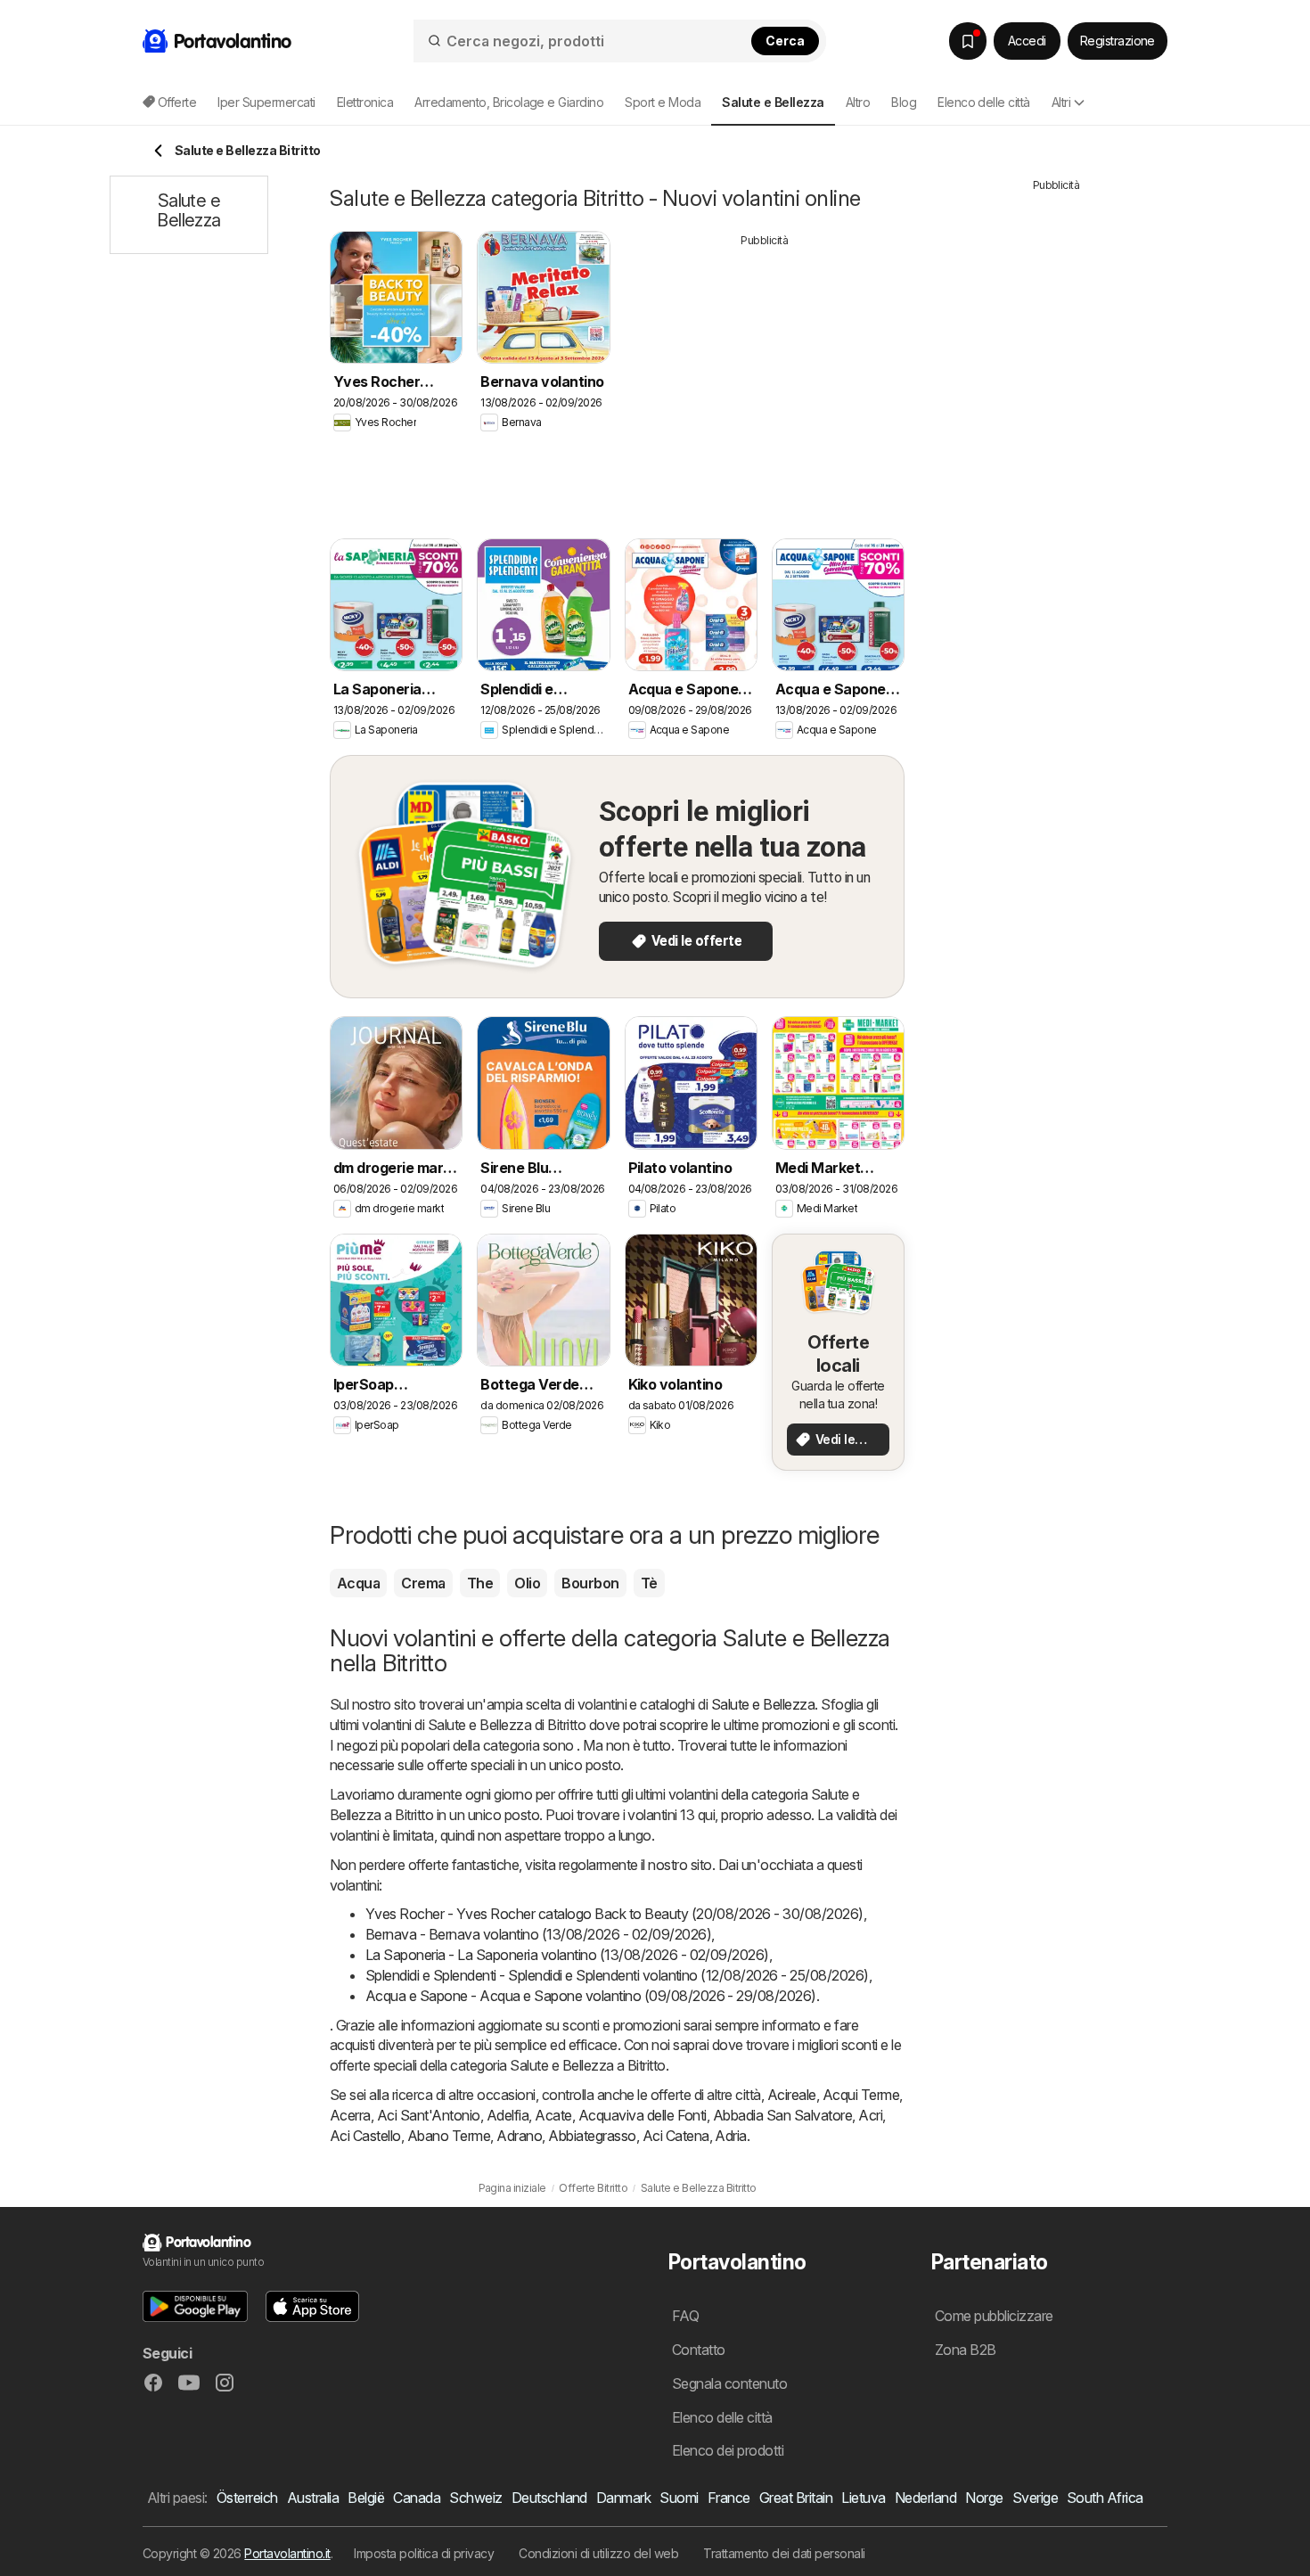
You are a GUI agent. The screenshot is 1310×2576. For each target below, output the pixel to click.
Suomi (679, 2498)
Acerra (350, 2115)
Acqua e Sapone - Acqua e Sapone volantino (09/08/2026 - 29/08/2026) (591, 1996)
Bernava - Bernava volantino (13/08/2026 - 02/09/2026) (538, 1934)
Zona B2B (966, 2350)
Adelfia (508, 2115)
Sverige (1035, 2498)
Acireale (792, 2095)
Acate (553, 2115)
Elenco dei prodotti (728, 2450)
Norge (984, 2498)
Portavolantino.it (287, 2553)
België (366, 2498)
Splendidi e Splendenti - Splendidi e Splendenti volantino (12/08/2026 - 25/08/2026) (617, 1975)
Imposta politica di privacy (424, 2553)
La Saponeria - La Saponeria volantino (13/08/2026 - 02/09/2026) (567, 1955)
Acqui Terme (861, 2095)
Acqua (358, 1583)
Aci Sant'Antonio (429, 2115)
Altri (1061, 102)
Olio (527, 1583)
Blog (904, 102)
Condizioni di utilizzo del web (598, 2553)
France (729, 2498)
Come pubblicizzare (994, 2316)
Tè (649, 1583)
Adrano (519, 2136)
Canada (417, 2498)
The (480, 1583)
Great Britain (796, 2498)
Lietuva (863, 2498)
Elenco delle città (984, 102)
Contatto (699, 2350)
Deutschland (549, 2498)
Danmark (623, 2498)
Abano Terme (449, 2136)
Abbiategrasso (592, 2136)
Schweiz (475, 2498)
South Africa (1105, 2498)
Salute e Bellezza (763, 1704)
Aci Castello (365, 2136)
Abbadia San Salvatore (782, 2115)
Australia (313, 2498)
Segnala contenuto (729, 2383)
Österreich (247, 2498)
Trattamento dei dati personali (784, 2553)
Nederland (925, 2498)
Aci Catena (676, 2136)
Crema (423, 1583)
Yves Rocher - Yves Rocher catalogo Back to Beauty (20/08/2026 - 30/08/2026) (614, 1914)
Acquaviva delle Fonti (643, 2115)
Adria (730, 2136)
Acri (870, 2115)
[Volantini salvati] (968, 41)
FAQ (685, 2316)
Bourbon (590, 1583)
